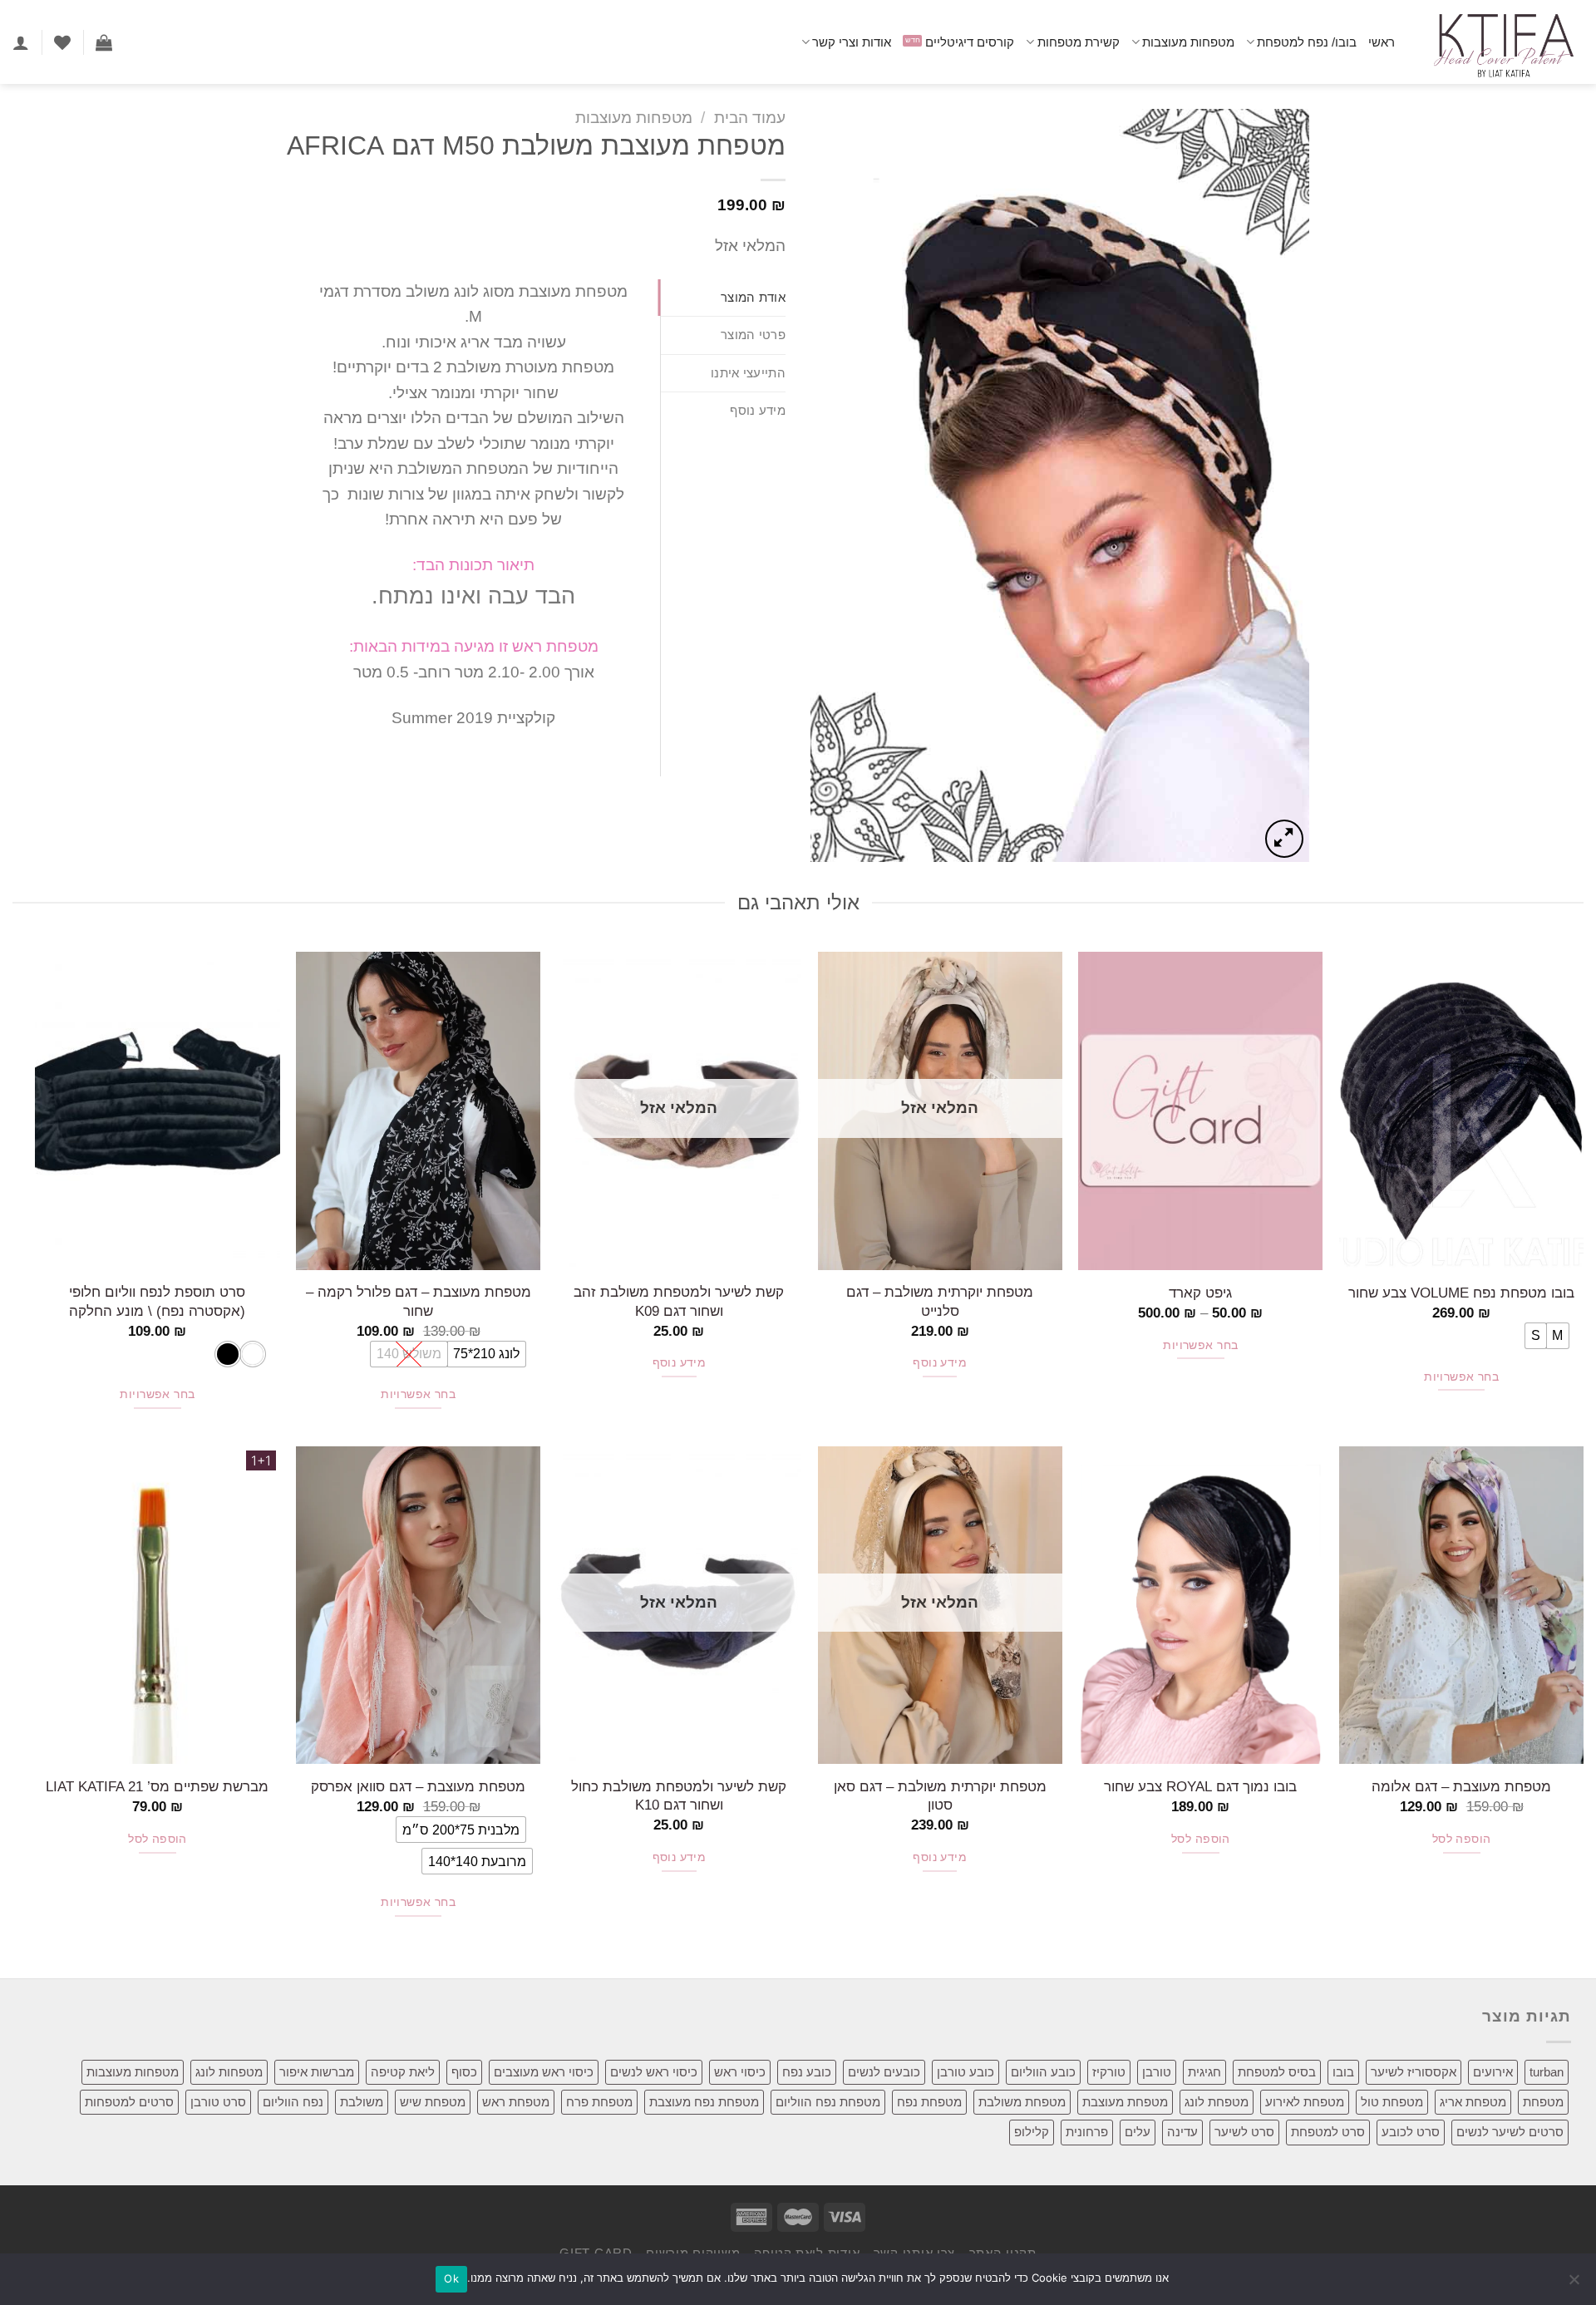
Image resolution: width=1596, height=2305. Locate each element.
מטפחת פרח (599, 2102)
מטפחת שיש (433, 2102)
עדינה (1182, 2132)
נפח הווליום (293, 2102)
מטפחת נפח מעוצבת (704, 2102)
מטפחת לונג (1217, 2102)
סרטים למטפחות (129, 2102)
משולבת (362, 2102)
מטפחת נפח (929, 2102)
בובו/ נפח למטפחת (1307, 42)
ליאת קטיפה (403, 2072)
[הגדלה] (1284, 839)
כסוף (464, 2072)
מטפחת (1543, 2102)
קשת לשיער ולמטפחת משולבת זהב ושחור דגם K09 (679, 1301)
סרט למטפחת (1328, 2132)
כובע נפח (807, 2072)
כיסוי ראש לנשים (654, 2072)
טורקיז (1109, 2072)
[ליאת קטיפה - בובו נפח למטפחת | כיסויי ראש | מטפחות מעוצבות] (1502, 42)
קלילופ (1032, 2132)
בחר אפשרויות (1461, 1377)
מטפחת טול (1392, 2102)
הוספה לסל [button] (1462, 1839)
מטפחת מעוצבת (1125, 2102)
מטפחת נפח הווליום (828, 2102)
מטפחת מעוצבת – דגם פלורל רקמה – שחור (419, 1301)
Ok (451, 2278)
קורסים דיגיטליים (970, 42)
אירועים (1493, 2072)
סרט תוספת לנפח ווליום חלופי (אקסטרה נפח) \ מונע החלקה (157, 1301)
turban (1547, 2072)
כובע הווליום (1043, 2072)
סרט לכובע (1411, 2132)
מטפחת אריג (1473, 2102)
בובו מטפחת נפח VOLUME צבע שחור (1461, 1293)
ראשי (1382, 42)
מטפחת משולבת (1022, 2102)
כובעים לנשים (884, 2072)
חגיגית (1204, 2072)
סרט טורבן (218, 2102)
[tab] (723, 298)
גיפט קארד (1200, 1293)
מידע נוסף (940, 1363)
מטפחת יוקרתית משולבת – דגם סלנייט (940, 1301)
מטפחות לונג (229, 2072)
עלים (1138, 2132)
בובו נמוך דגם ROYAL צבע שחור (1200, 1786)
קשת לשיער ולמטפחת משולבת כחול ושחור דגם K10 (679, 1795)
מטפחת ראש (516, 2102)
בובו (1343, 2072)
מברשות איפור (317, 2072)
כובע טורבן (965, 2072)
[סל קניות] (104, 42)
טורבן (1157, 2072)
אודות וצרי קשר (852, 42)
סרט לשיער (1244, 2132)
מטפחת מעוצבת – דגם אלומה (1461, 1786)
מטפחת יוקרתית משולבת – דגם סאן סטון (940, 1795)
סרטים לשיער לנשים (1510, 2132)
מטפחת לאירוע (1305, 2102)
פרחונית (1087, 2132)
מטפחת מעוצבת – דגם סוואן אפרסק (418, 1786)
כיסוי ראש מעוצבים (544, 2072)
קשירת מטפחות (1078, 42)
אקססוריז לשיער (1414, 2072)
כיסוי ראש (740, 2072)
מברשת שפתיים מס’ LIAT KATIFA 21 (157, 1786)
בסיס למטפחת (1277, 2072)
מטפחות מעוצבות (1188, 42)
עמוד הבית (750, 118)
